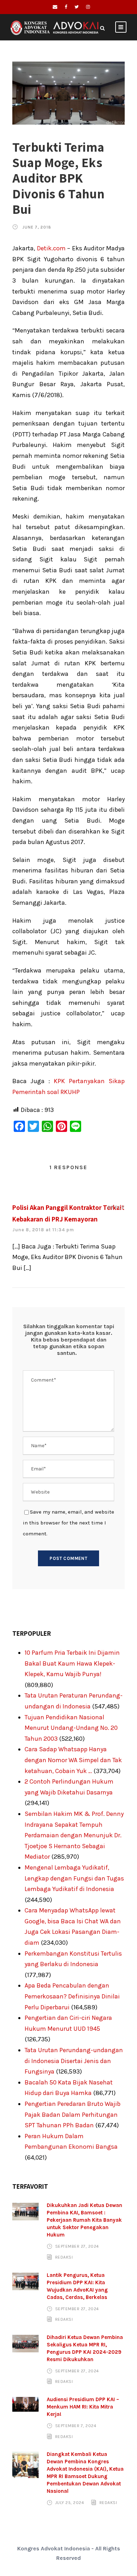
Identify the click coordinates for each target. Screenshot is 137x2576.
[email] (55, 7)
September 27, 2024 (77, 2246)
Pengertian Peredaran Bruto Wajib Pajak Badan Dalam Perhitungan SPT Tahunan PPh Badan (73, 2114)
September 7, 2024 (76, 2426)
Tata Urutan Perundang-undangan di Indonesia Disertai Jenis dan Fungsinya (74, 2061)
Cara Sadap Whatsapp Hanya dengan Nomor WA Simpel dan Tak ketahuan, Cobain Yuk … (73, 1760)
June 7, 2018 (37, 227)
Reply (116, 1207)
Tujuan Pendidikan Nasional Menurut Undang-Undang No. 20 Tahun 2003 (71, 1728)
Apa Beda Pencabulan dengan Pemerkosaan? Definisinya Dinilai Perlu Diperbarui (72, 1996)
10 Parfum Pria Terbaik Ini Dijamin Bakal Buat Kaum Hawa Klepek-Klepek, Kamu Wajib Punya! (72, 1663)
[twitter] (77, 7)
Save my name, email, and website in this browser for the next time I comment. (68, 1523)
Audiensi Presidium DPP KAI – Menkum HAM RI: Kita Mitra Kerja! (83, 2407)
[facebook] (66, 7)
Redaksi (64, 2257)
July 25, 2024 (70, 2503)
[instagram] (88, 7)
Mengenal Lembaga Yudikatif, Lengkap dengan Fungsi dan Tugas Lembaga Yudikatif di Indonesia (74, 1878)
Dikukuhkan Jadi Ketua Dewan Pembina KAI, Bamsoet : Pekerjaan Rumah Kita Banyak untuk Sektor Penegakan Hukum (84, 2220)
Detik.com (51, 248)
